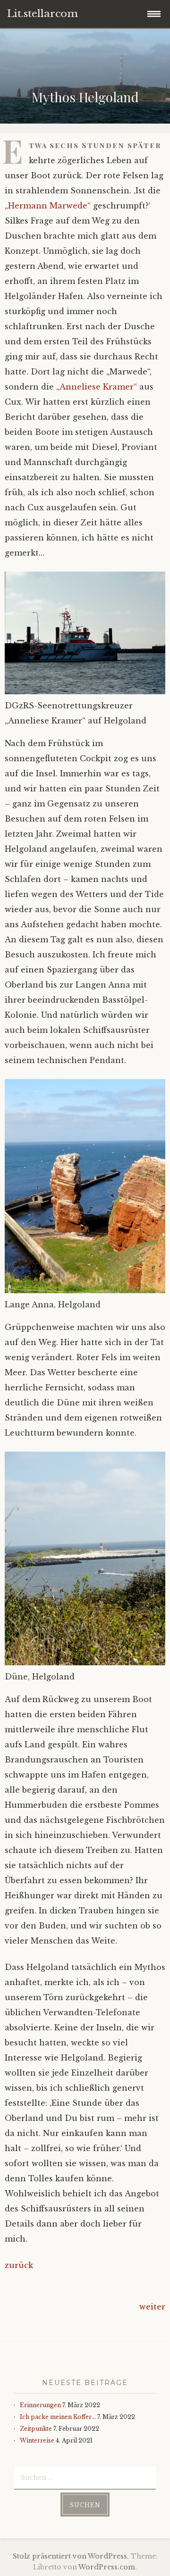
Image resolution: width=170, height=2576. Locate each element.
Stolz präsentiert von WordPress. (71, 2556)
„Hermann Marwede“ (48, 206)
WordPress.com (107, 2567)
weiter (152, 2307)
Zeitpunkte (36, 2429)
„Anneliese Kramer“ (97, 387)
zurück (19, 2265)
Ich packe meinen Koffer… (58, 2417)
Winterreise (37, 2440)
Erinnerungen (40, 2405)
